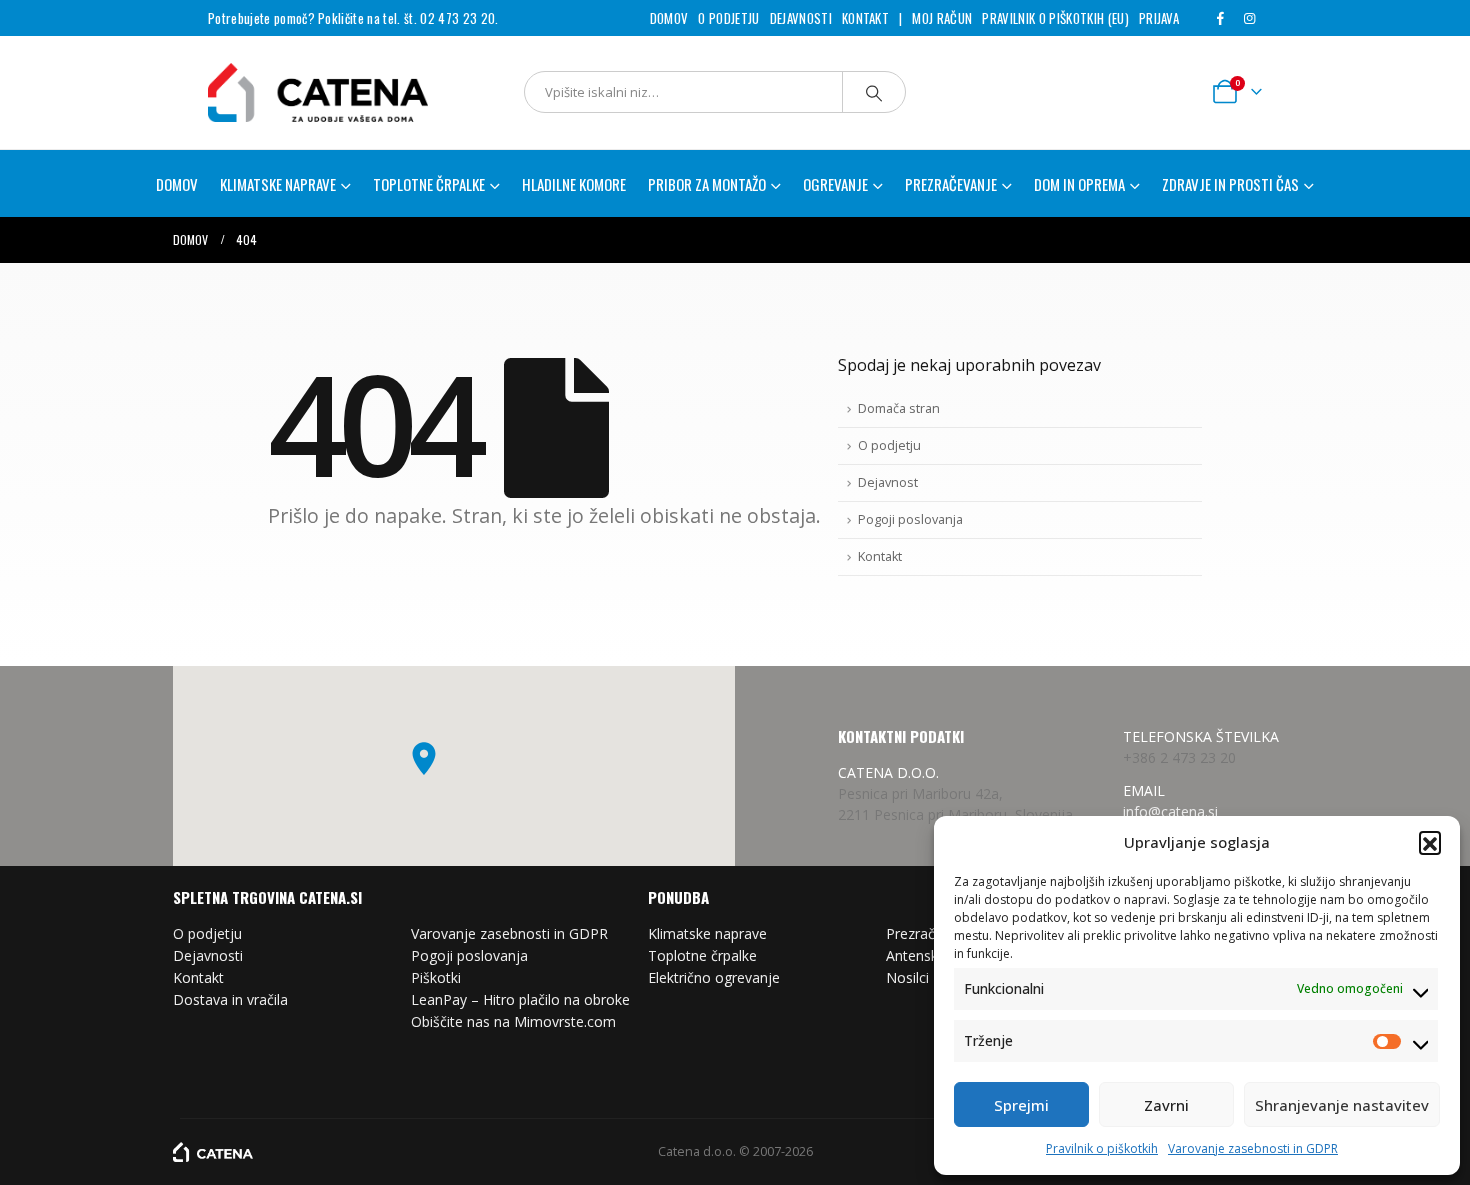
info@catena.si (1170, 811)
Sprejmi (1021, 1105)
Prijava (1159, 18)
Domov (669, 18)
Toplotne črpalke (702, 955)
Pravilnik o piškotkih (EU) (1055, 18)
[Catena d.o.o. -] (213, 1151)
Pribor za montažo (707, 184)
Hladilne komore (574, 184)
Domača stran (899, 408)
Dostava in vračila (230, 999)
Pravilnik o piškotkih (1102, 1148)
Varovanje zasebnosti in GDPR (1253, 1148)
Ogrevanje (835, 184)
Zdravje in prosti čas (1230, 184)
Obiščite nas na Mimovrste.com (513, 1021)
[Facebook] (1220, 18)
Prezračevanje (932, 933)
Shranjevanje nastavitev (1342, 1105)
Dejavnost (888, 482)
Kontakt (865, 18)
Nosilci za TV (927, 977)
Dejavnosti (801, 18)
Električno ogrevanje (714, 977)
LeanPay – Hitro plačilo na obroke (520, 999)
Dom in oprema (1079, 184)
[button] (1430, 842)
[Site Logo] (293, 92)
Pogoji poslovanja (910, 519)
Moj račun (942, 18)
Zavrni (1166, 1105)
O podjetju (728, 18)
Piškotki (436, 977)
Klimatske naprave (707, 933)
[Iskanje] (874, 92)
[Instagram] (1249, 18)
